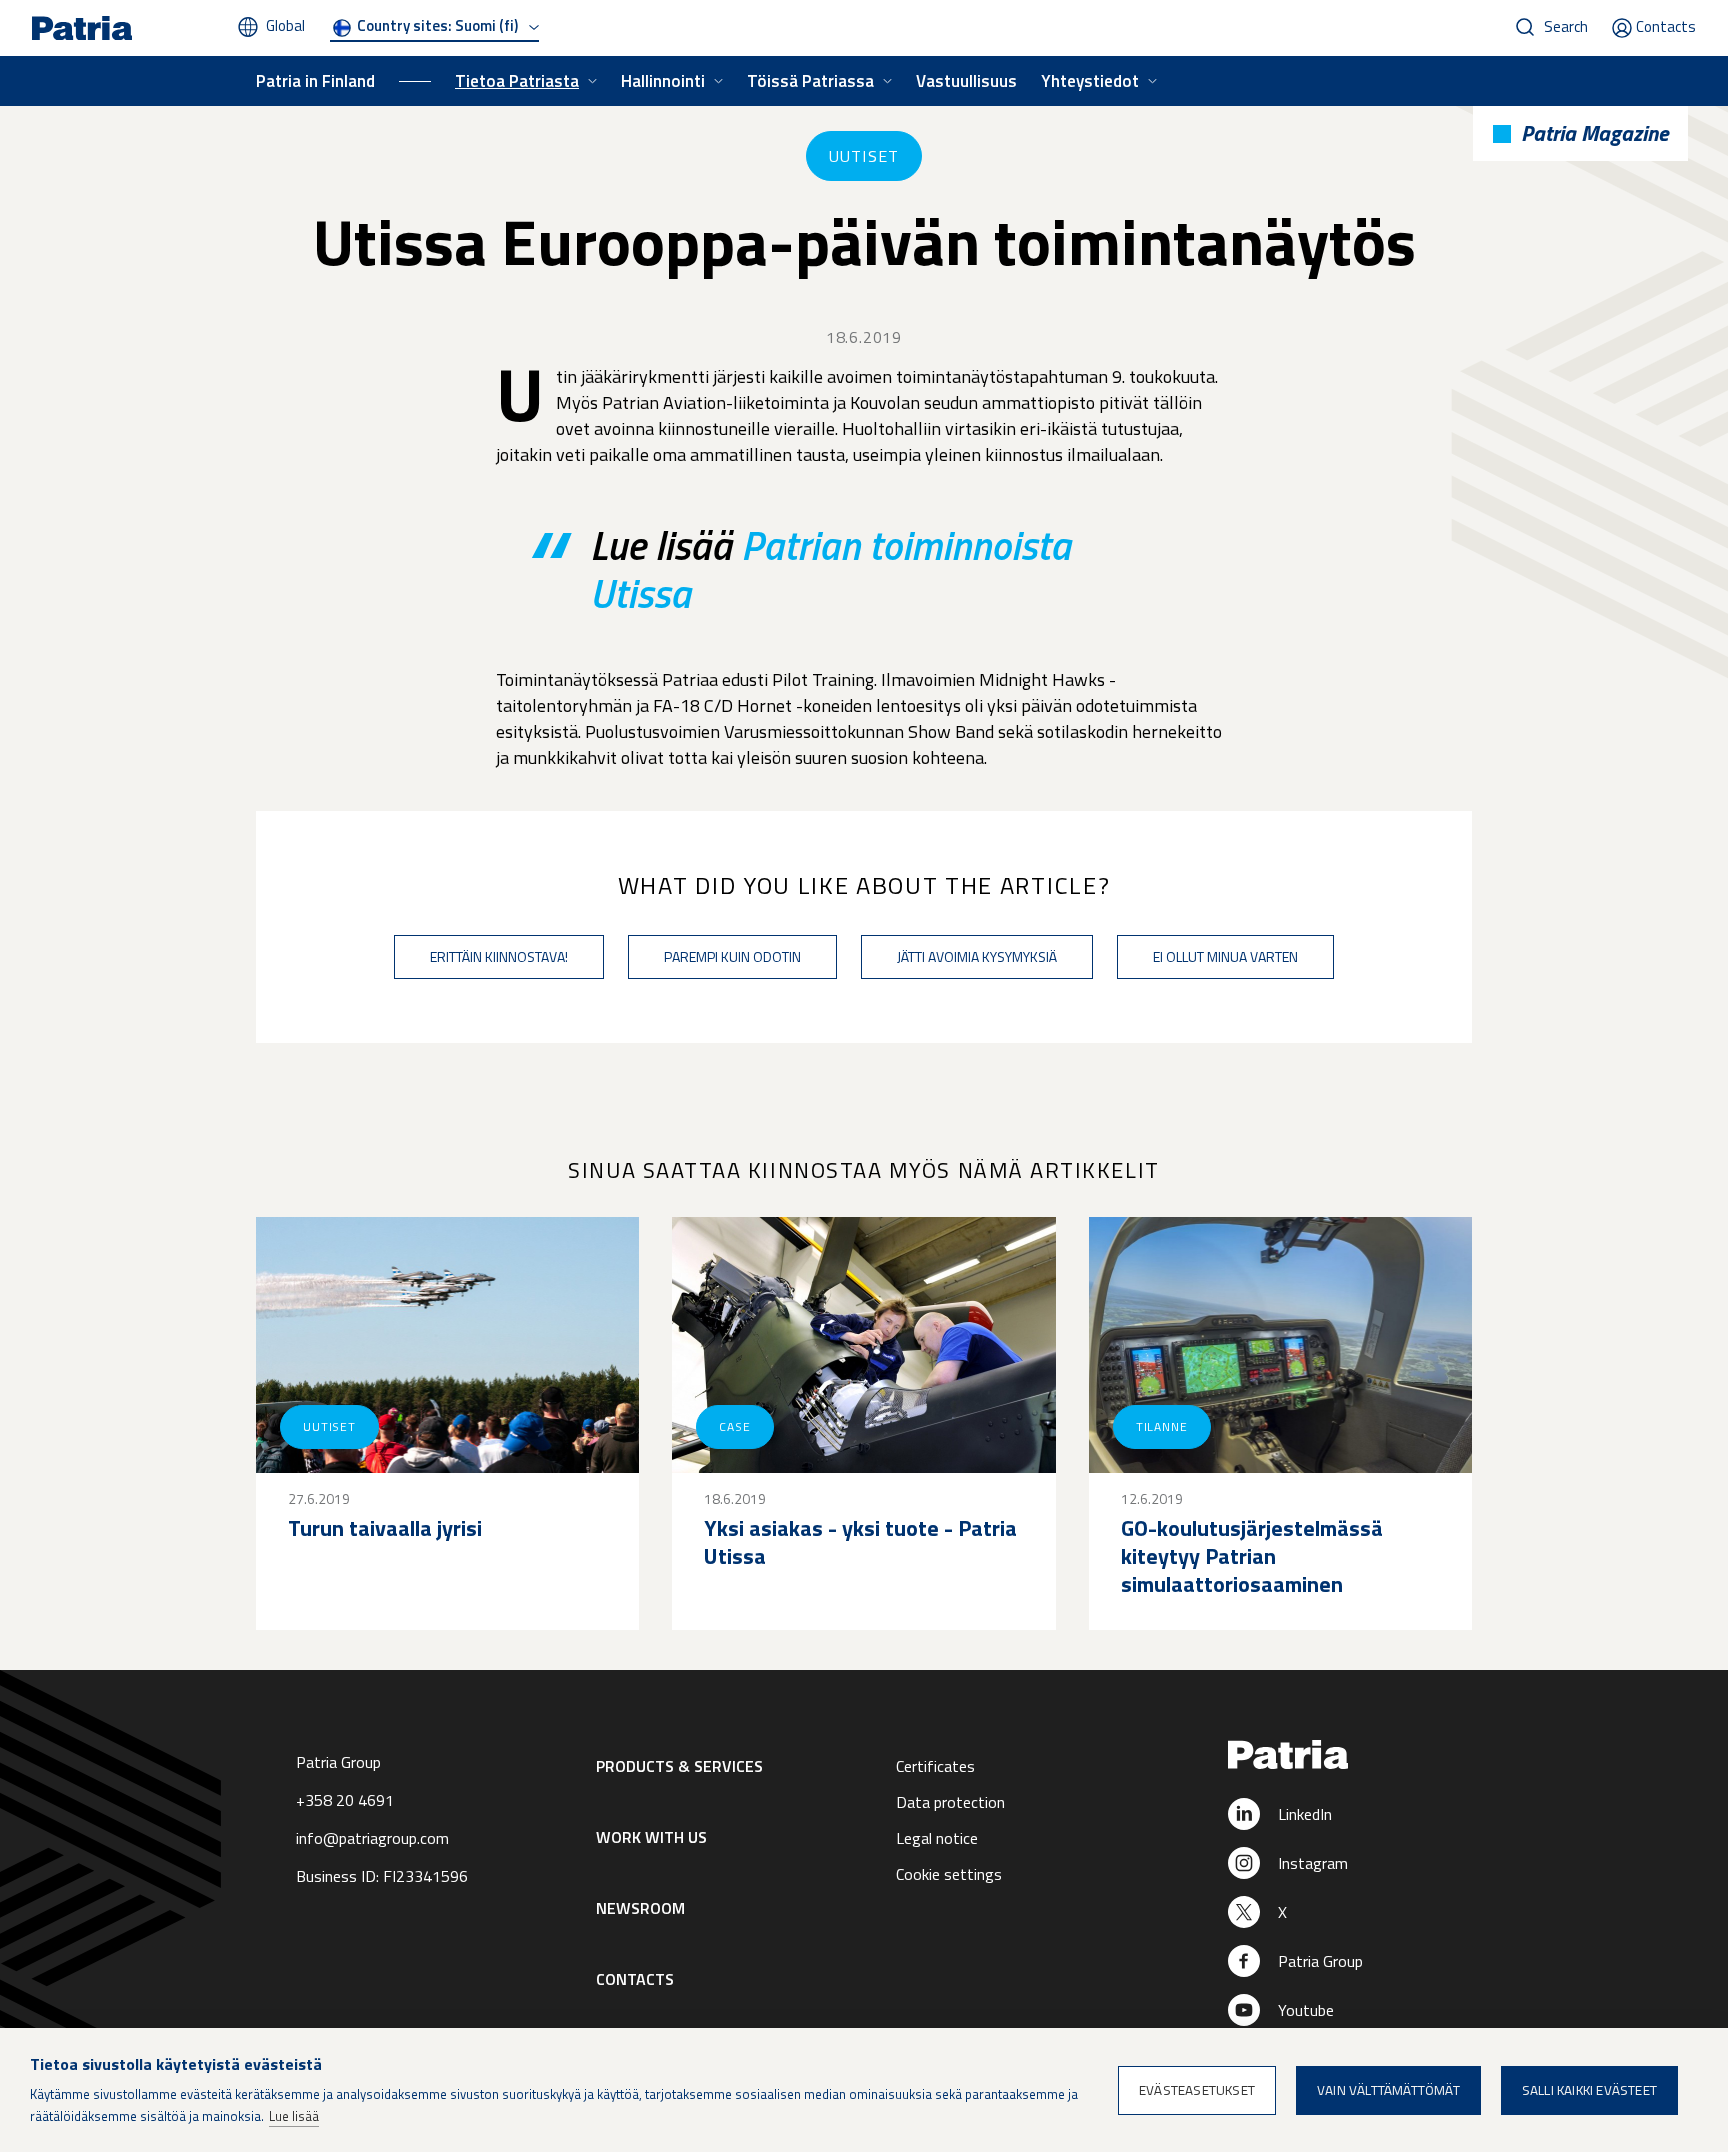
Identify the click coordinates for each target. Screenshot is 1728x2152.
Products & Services (679, 1766)
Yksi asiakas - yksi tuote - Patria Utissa (860, 1542)
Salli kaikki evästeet (1589, 2090)
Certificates (935, 1766)
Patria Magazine (1594, 133)
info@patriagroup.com (372, 1838)
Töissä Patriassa (810, 81)
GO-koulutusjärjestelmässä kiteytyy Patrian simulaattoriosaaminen (1252, 1556)
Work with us (651, 1837)
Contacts (1666, 26)
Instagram (1313, 1863)
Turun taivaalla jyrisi (385, 1528)
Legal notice (937, 1838)
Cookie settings (949, 1874)
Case (734, 1426)
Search (1566, 26)
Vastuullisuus (966, 81)
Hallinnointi (663, 81)
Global (285, 25)
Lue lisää (294, 2116)
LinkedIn (1305, 1814)
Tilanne (1162, 1426)
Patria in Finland (315, 81)
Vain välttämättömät (1388, 2090)
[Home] (1346, 1756)
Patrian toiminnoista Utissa (830, 569)
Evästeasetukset (1197, 2090)
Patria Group (1320, 1961)
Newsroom (640, 1908)
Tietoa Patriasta (517, 81)
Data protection (950, 1802)
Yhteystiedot (1090, 81)
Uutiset (864, 156)
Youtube (1306, 2010)
